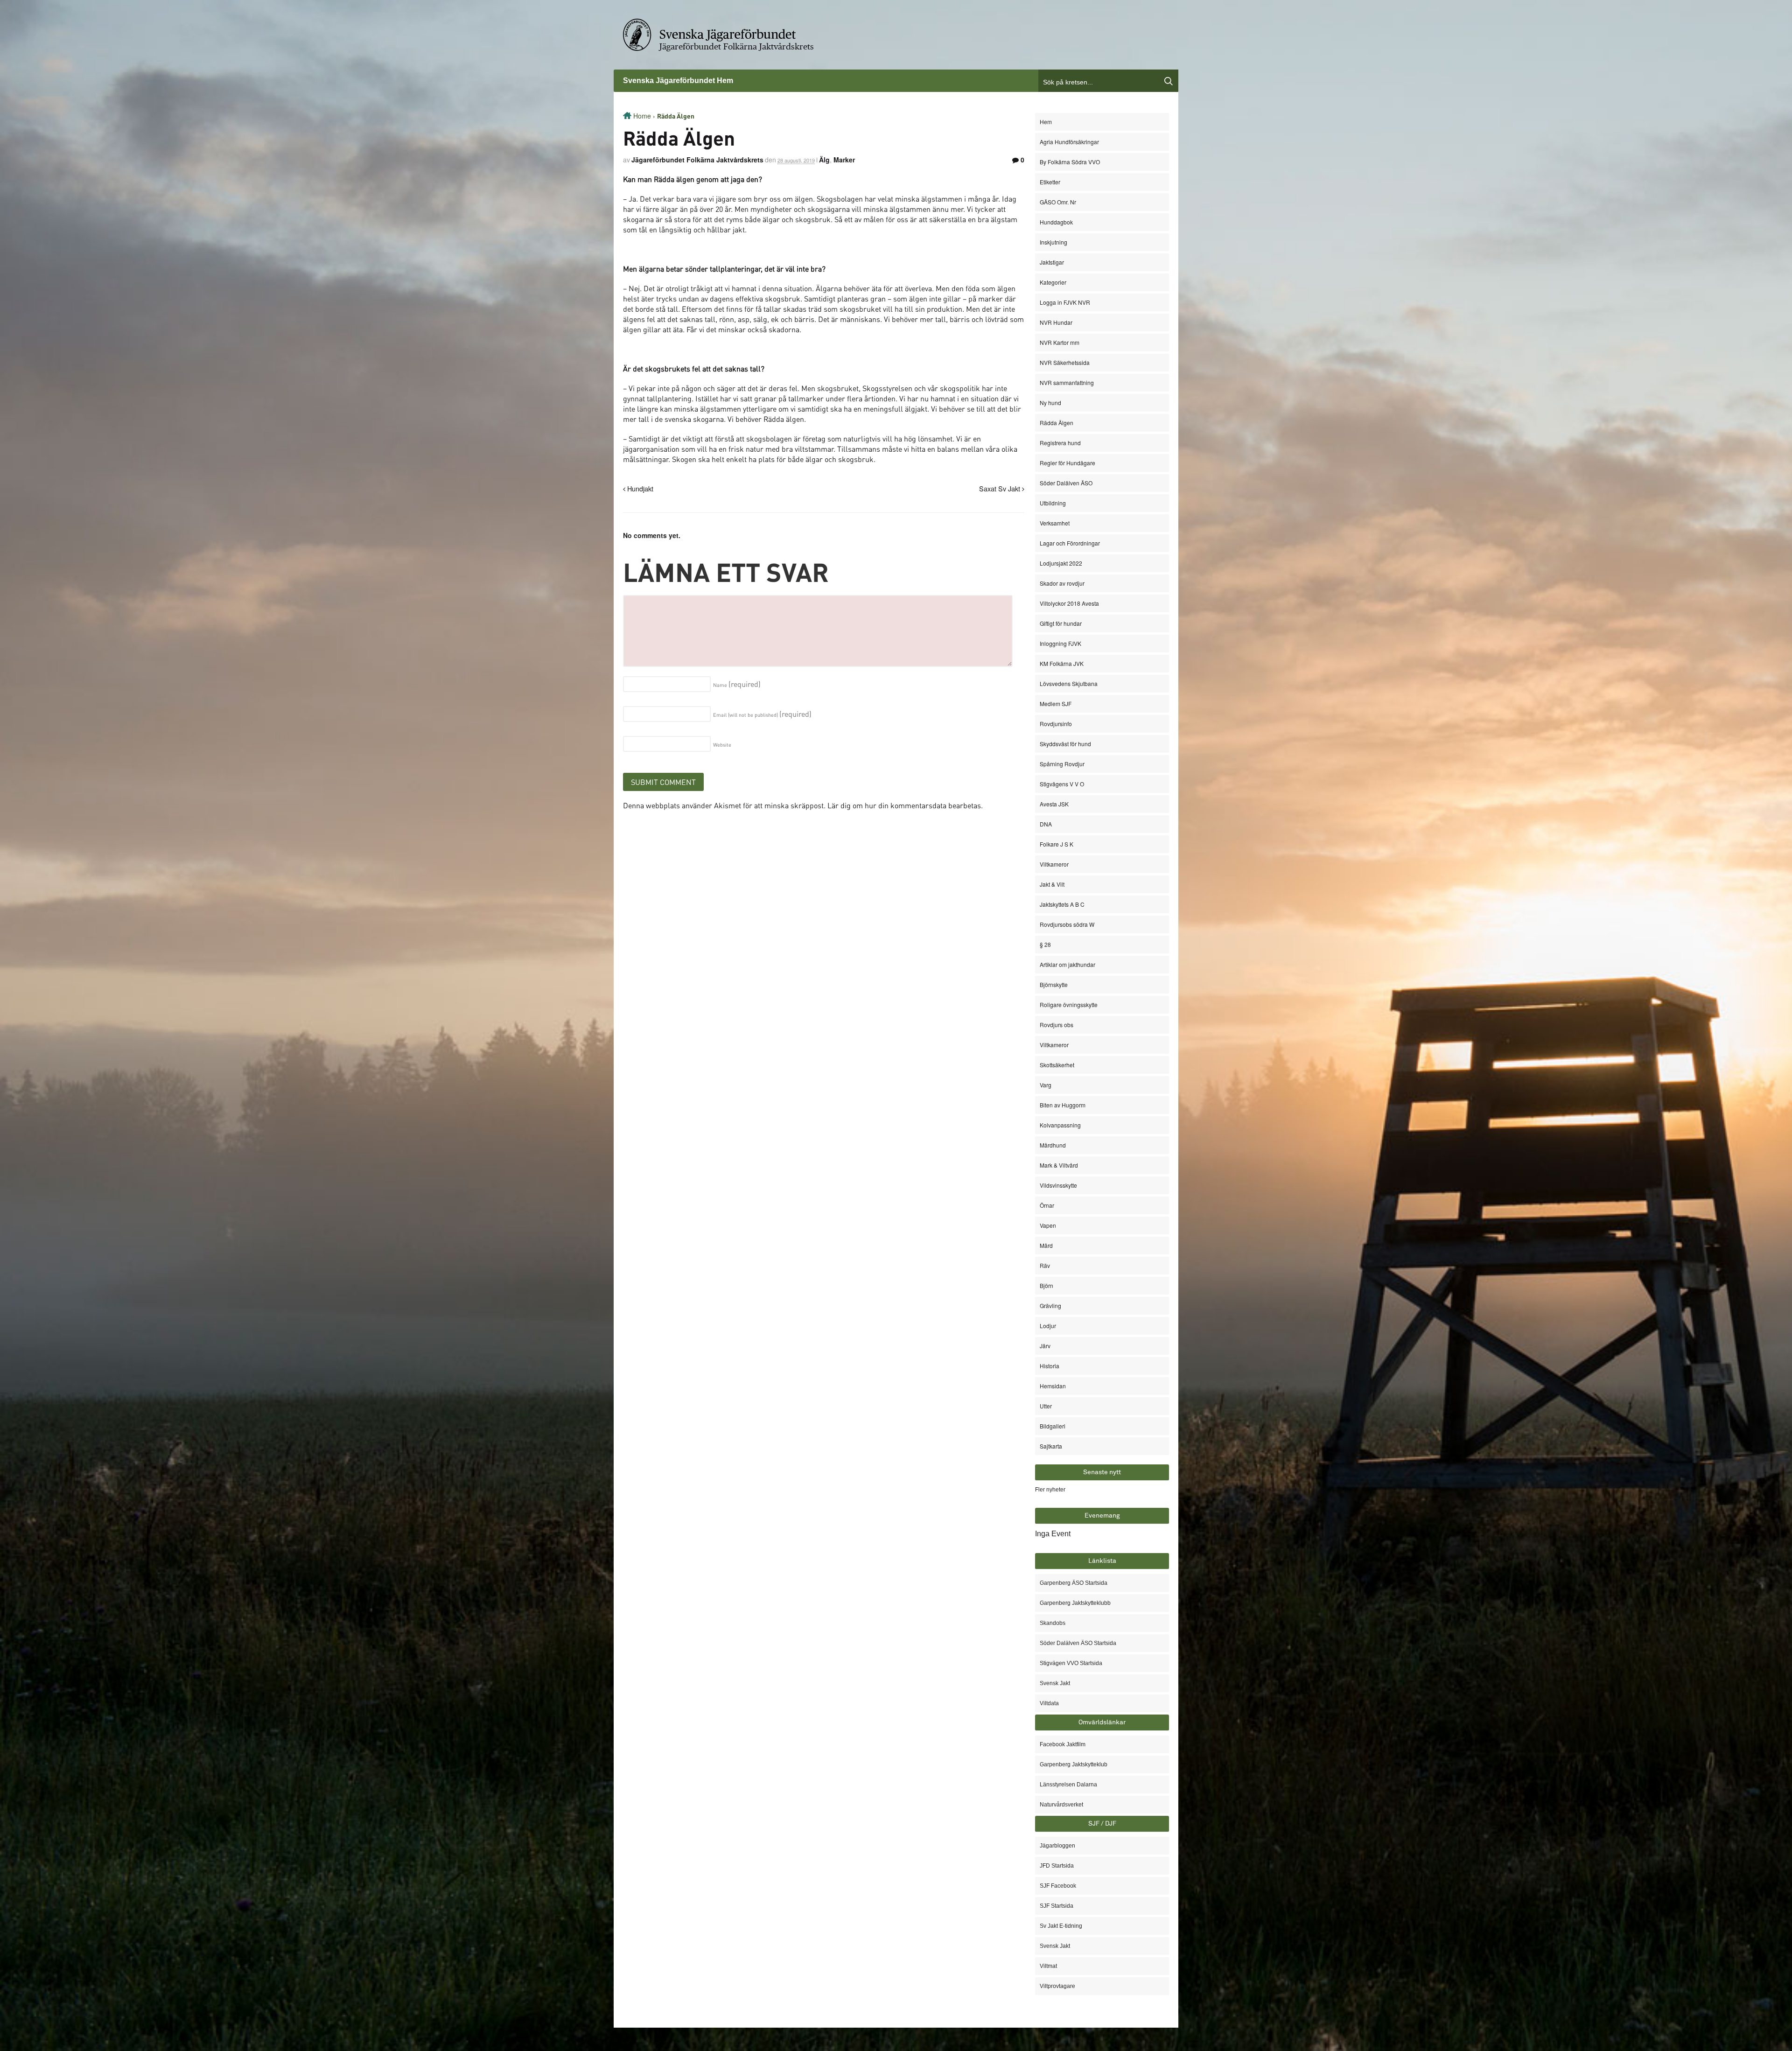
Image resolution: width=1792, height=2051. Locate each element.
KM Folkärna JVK (1062, 663)
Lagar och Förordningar (1070, 543)
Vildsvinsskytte (1058, 1185)
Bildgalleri (1053, 1426)
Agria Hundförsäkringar (1069, 142)
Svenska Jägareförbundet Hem (678, 80)
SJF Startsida (1057, 1906)
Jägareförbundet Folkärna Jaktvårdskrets (737, 47)
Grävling (1050, 1305)
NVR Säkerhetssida (1065, 362)
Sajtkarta (1051, 1446)
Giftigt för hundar (1061, 623)
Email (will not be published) (762, 715)
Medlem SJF (1056, 703)
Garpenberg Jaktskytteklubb (1075, 1603)
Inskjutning (1053, 242)
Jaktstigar (1052, 262)
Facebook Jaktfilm (1063, 1744)
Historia (1050, 1366)
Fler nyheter (1050, 1490)
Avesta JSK (1054, 804)
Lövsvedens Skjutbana (1069, 683)
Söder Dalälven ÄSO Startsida (1078, 1643)
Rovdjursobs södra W (1067, 924)
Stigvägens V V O (1062, 784)
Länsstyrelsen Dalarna (1068, 1785)
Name (737, 685)
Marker (844, 160)
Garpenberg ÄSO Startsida (1074, 1583)
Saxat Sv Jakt (1001, 488)
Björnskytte (1054, 984)
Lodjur (1048, 1326)
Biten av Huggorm (1063, 1105)
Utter (1046, 1406)
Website (722, 745)
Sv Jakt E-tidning (1061, 1926)
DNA (1046, 824)
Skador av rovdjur (1062, 583)
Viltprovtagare (1057, 1986)
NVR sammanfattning (1067, 382)
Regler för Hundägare (1067, 463)
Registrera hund (1060, 443)
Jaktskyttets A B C (1062, 904)
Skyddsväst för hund (1065, 744)
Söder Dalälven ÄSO (1066, 483)
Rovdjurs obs (1057, 1025)
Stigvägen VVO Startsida (1071, 1663)
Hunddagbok (1056, 222)
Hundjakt (639, 488)
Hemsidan (1053, 1386)
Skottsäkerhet (1057, 1065)
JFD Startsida (1057, 1866)
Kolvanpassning (1060, 1125)
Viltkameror (1054, 864)
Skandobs (1053, 1623)
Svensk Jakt (1055, 1683)
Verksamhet (1055, 523)
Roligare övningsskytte (1069, 1004)
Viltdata (1049, 1703)
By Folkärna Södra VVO (1070, 162)
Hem (1046, 122)
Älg (824, 160)
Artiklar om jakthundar (1067, 964)
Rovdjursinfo (1056, 724)
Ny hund (1050, 402)
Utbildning (1053, 503)
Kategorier (1053, 282)
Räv (1045, 1265)
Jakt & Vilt (1052, 884)
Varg (1046, 1085)
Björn (1046, 1285)
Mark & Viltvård (1059, 1165)
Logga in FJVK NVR (1065, 302)
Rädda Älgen (1057, 423)
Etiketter (1050, 182)
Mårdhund (1053, 1145)
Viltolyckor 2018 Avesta (1069, 603)
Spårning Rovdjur (1062, 764)
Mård (1046, 1245)
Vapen (1048, 1225)
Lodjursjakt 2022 (1061, 563)
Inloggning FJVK (1060, 643)
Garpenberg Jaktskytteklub (1074, 1764)
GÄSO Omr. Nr (1058, 202)
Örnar (1047, 1205)
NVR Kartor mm (1060, 342)
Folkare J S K (1057, 844)
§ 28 (1045, 944)
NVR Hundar (1056, 322)
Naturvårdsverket (1061, 1805)
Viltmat (1048, 1966)
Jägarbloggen (1057, 1846)
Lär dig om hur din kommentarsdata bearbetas (904, 805)
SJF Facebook (1058, 1886)
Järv (1045, 1346)
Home (642, 116)
